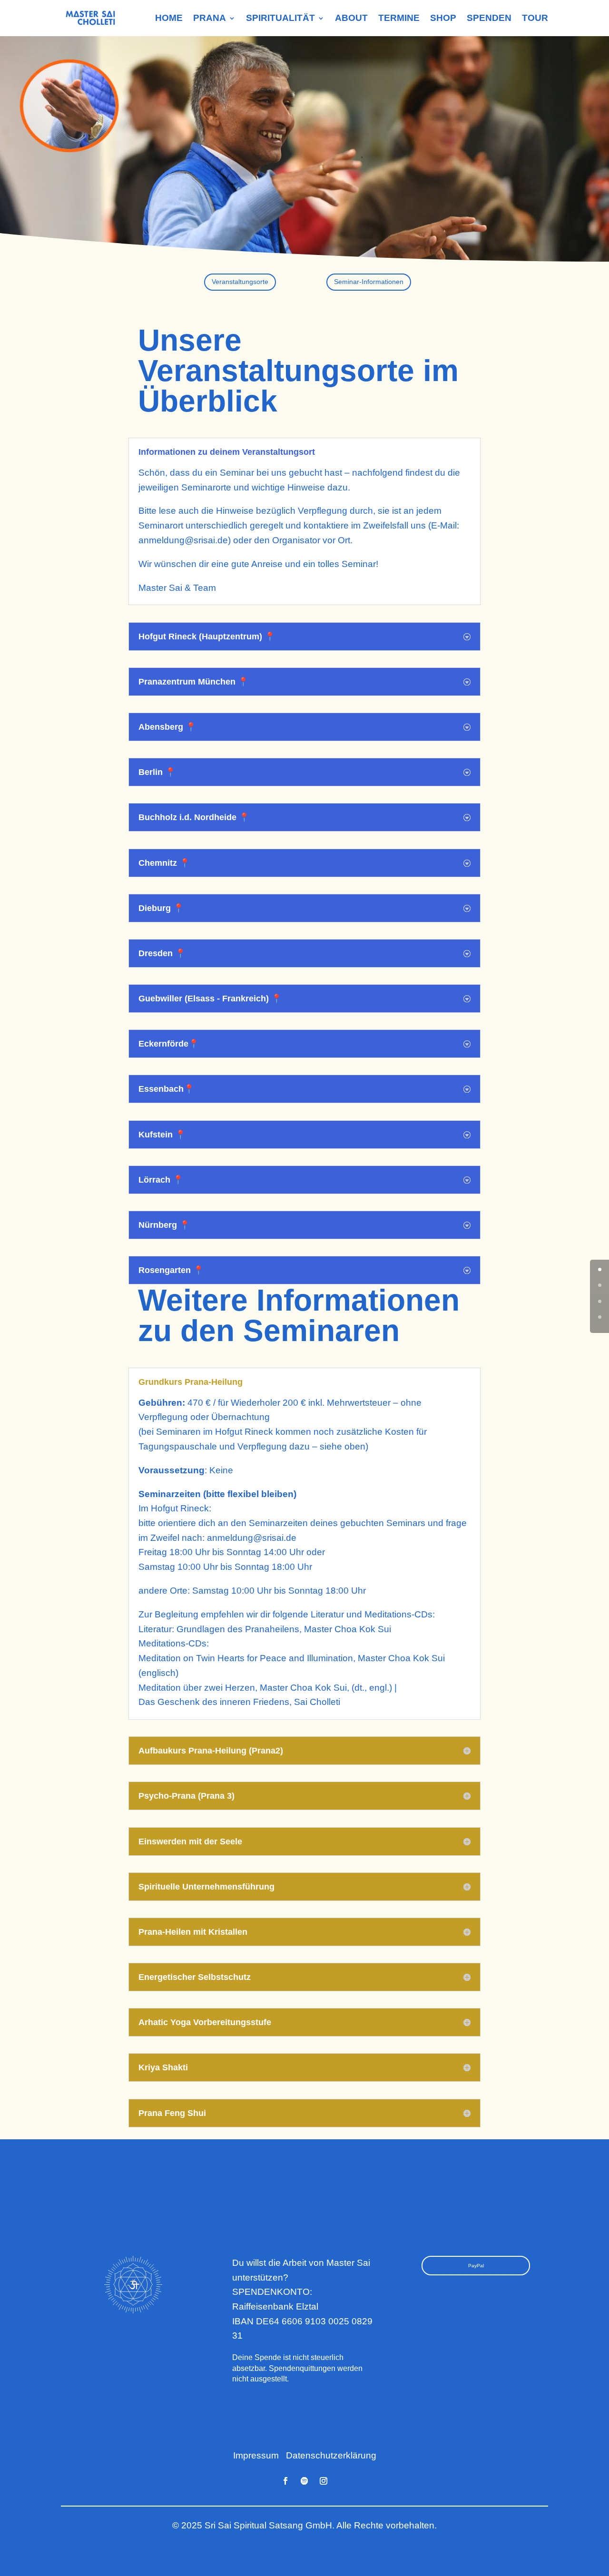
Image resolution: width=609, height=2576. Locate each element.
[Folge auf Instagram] (324, 2481)
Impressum (256, 2455)
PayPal (476, 2266)
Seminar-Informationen (369, 282)
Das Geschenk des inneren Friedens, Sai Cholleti (239, 1702)
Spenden (489, 18)
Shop (443, 18)
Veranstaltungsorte (240, 282)
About (351, 18)
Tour (535, 18)
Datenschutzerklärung (331, 2455)
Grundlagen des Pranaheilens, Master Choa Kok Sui (284, 1629)
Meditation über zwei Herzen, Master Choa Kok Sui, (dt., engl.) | (268, 1688)
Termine (399, 18)
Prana (210, 18)
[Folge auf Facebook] (285, 2481)
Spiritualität (280, 18)
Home (169, 18)
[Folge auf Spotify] (304, 2481)
